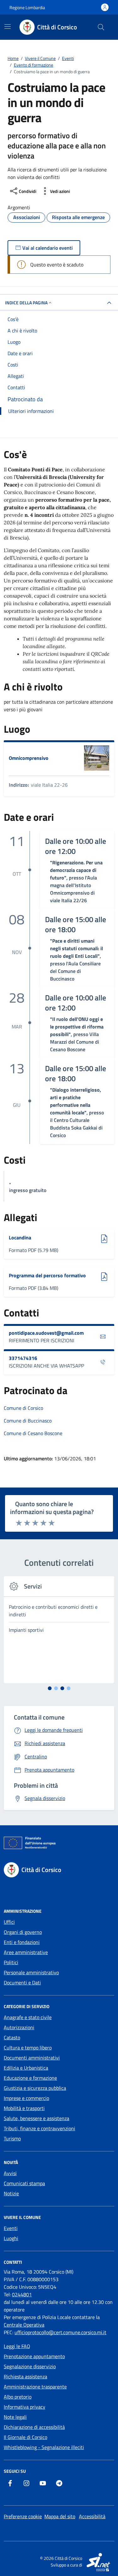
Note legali (15, 2417)
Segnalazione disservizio (30, 2366)
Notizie (11, 2193)
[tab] (50, 1688)
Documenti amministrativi (32, 2058)
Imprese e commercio (26, 2098)
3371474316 (23, 1358)
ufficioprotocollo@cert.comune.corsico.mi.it (60, 2332)
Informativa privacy (25, 2407)
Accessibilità (92, 2516)
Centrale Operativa (24, 2325)
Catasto (12, 2037)
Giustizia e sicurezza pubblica (35, 2088)
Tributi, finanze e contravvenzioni (39, 2128)
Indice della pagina (26, 303)
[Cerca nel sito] (101, 27)
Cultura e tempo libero (28, 2048)
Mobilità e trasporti (24, 2108)
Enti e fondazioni (22, 1942)
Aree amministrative (26, 1952)
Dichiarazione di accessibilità (34, 2427)
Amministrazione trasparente (35, 2387)
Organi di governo (23, 1932)
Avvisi (10, 2173)
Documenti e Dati (22, 1983)
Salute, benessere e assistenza (37, 2118)
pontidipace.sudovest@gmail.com (46, 1333)
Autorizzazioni (19, 2027)
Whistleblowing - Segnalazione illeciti (44, 2447)
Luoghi (11, 2238)
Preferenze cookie (23, 2516)
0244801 (22, 2294)
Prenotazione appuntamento (34, 2356)
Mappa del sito (60, 2516)
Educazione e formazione (30, 2078)
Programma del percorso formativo (47, 1275)
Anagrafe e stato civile (28, 2017)
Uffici (9, 1922)
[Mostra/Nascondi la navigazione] (8, 27)
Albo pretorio (18, 2397)
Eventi (11, 2228)
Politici (11, 1962)
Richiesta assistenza (25, 2376)
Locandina (24, 1237)
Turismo (12, 2138)
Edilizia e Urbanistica (26, 2068)
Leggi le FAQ (17, 2346)
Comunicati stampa (24, 2183)
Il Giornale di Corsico (25, 2437)
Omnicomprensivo (29, 758)
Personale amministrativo (31, 1972)
